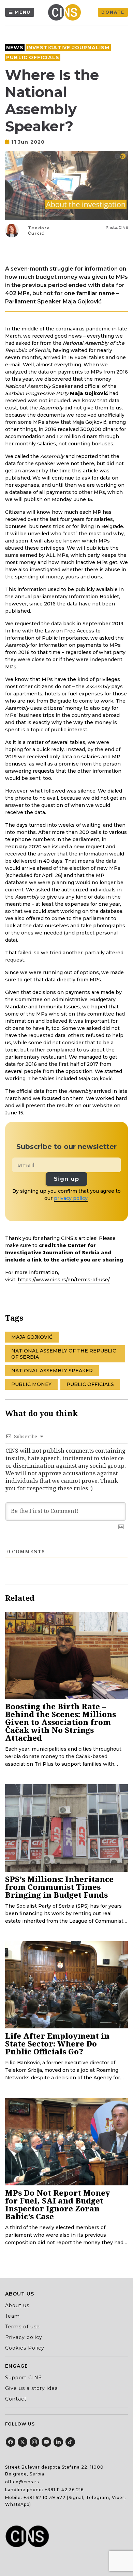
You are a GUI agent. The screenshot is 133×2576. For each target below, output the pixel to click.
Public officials (33, 57)
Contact (16, 2399)
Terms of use (23, 2327)
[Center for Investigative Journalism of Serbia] (66, 12)
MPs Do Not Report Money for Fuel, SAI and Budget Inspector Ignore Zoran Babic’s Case (58, 2204)
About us (17, 2305)
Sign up (66, 1179)
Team (12, 2316)
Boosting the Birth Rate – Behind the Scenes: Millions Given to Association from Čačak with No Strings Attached (61, 1722)
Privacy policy (24, 2337)
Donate (113, 12)
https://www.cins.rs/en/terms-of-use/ (64, 1280)
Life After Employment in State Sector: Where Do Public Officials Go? (57, 2043)
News (15, 48)
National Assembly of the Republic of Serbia (64, 1354)
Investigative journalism (68, 48)
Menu (23, 12)
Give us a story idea (32, 2388)
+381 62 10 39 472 (45, 2497)
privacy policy (71, 1198)
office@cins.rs (22, 2482)
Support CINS (24, 2378)
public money (31, 1384)
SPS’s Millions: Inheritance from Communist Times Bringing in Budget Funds (59, 1887)
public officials (90, 1384)
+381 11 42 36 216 (64, 2490)
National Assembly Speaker (52, 1371)
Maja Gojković (32, 1337)
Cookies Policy (25, 2348)
